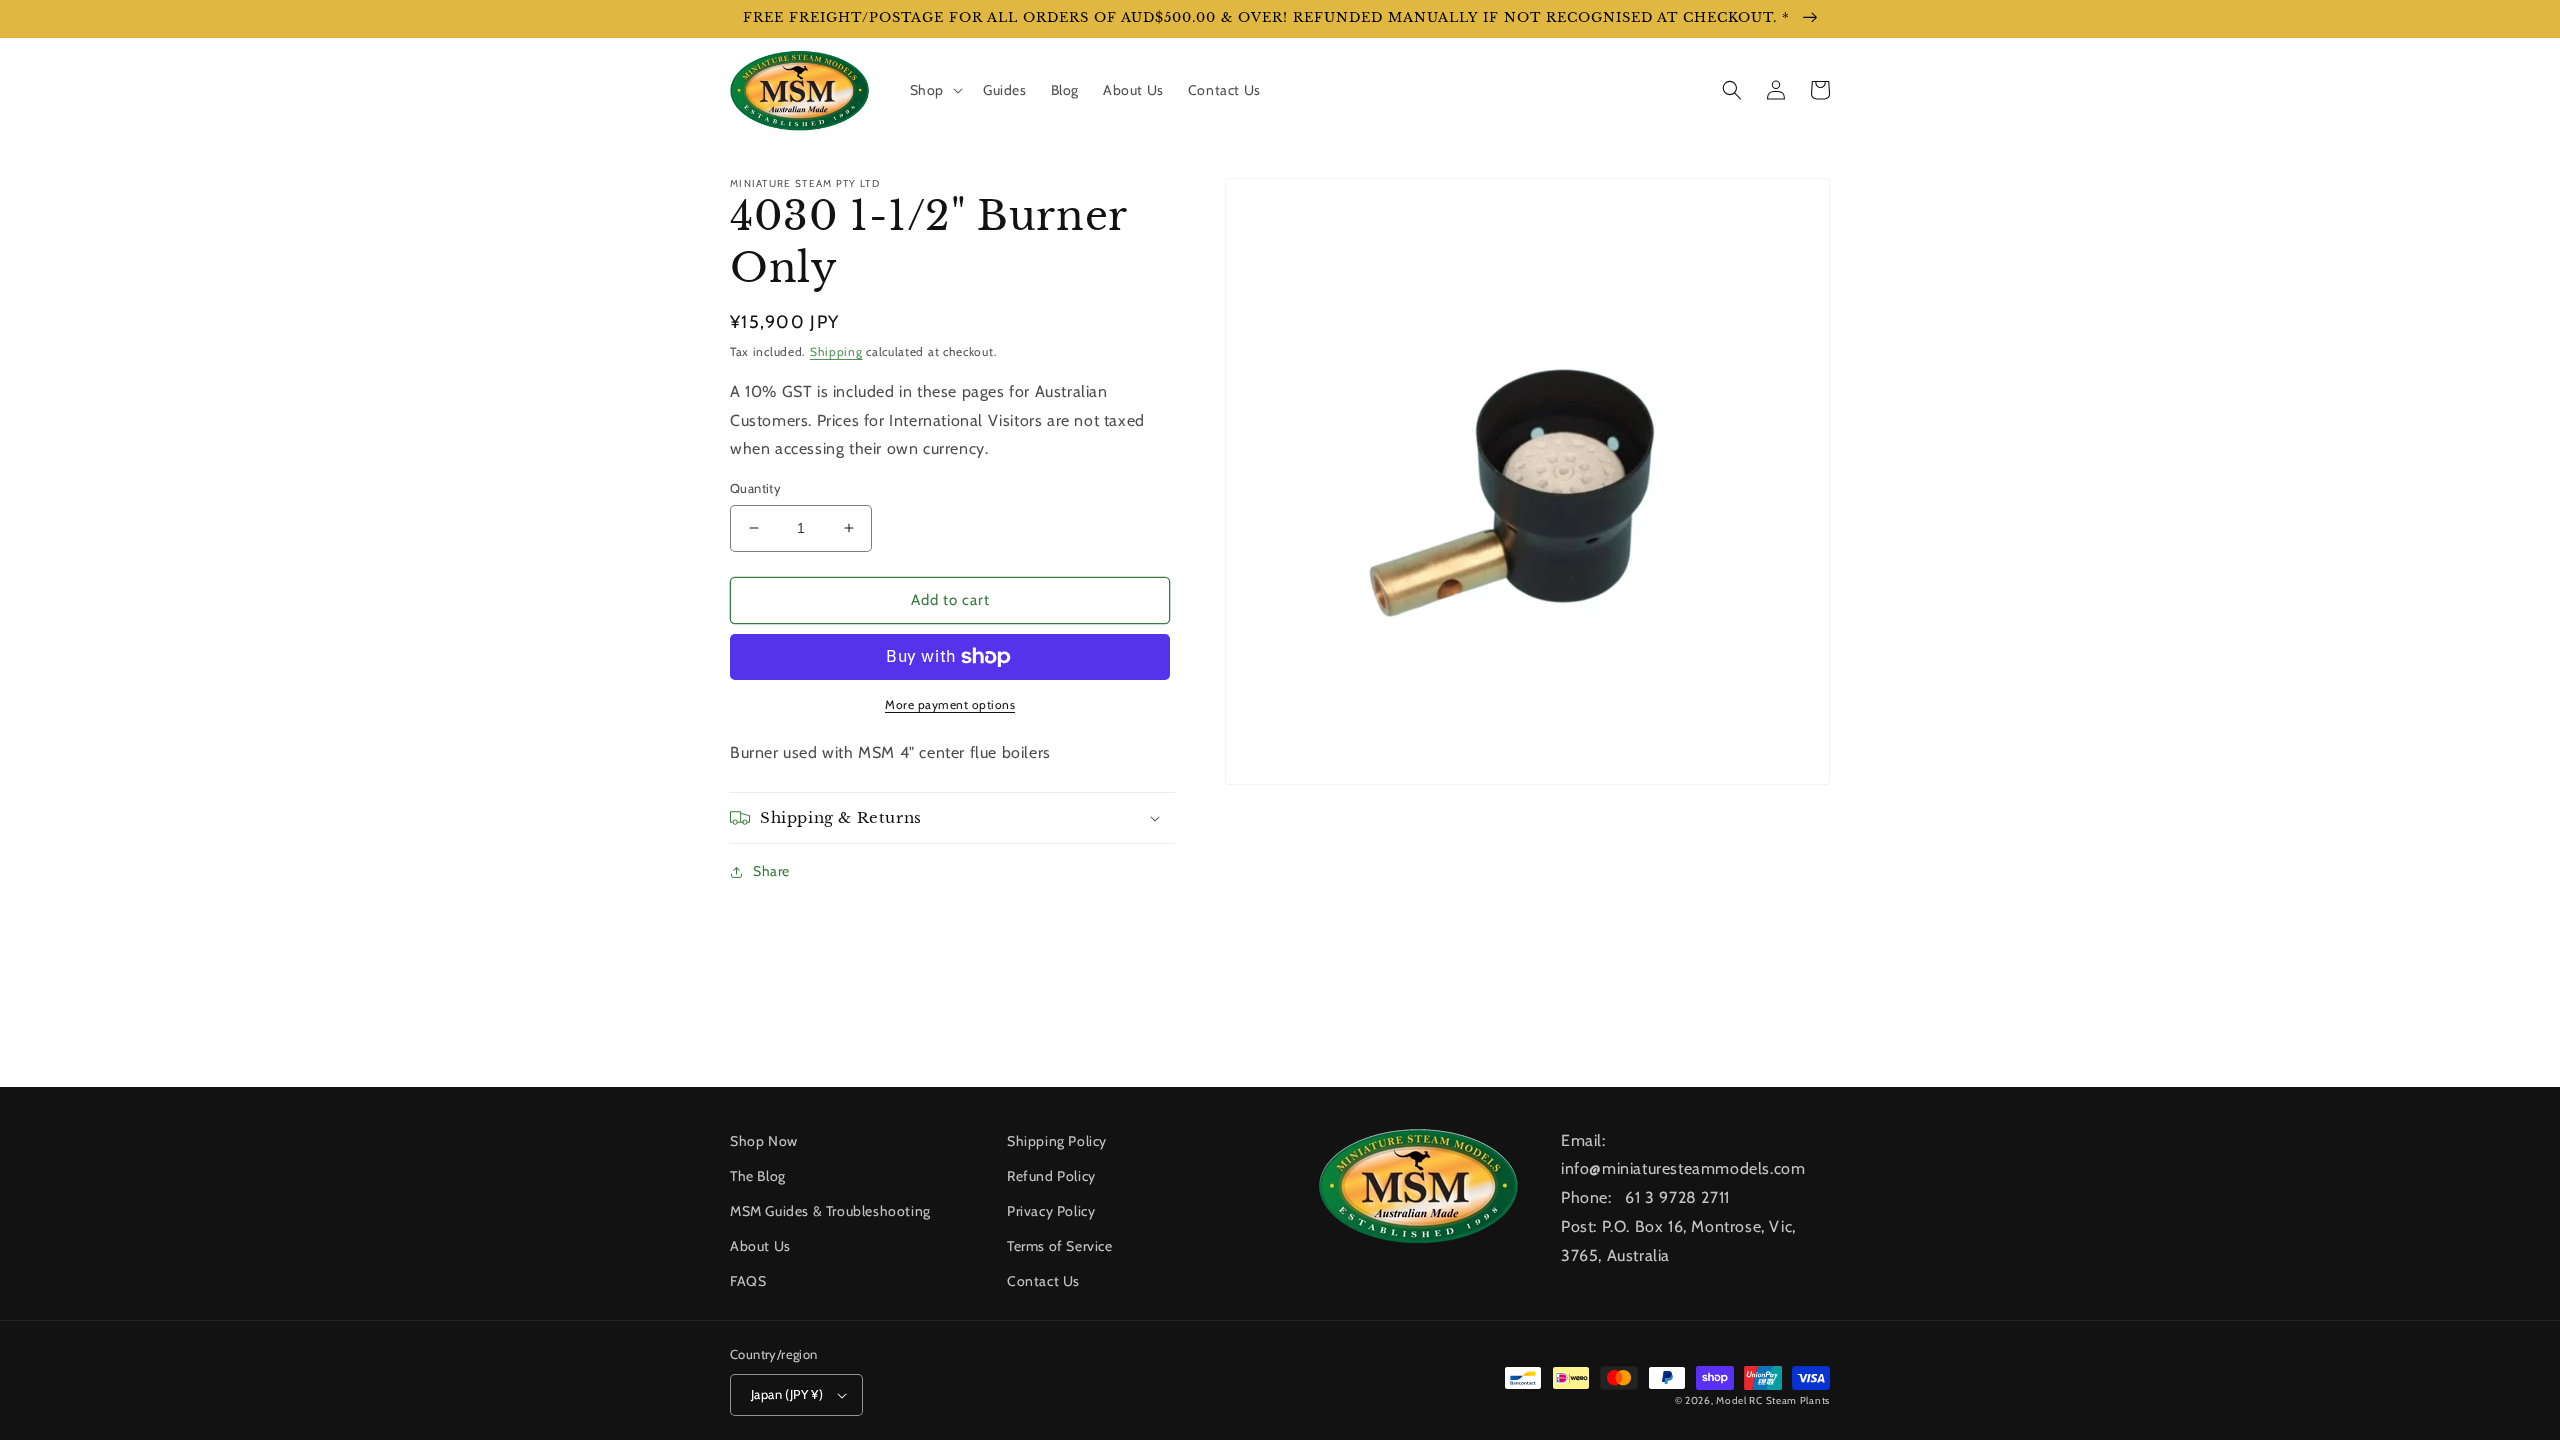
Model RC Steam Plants (1773, 1400)
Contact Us (1043, 1281)
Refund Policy (1051, 1176)
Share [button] (771, 871)
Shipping (836, 351)
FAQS (748, 1281)
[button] (934, 90)
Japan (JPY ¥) (787, 1394)
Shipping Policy (1057, 1141)
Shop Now (764, 1141)
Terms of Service (1060, 1246)
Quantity (755, 488)
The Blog (758, 1176)
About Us (760, 1246)
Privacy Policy (1051, 1211)
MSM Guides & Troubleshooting (830, 1211)
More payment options (950, 704)
